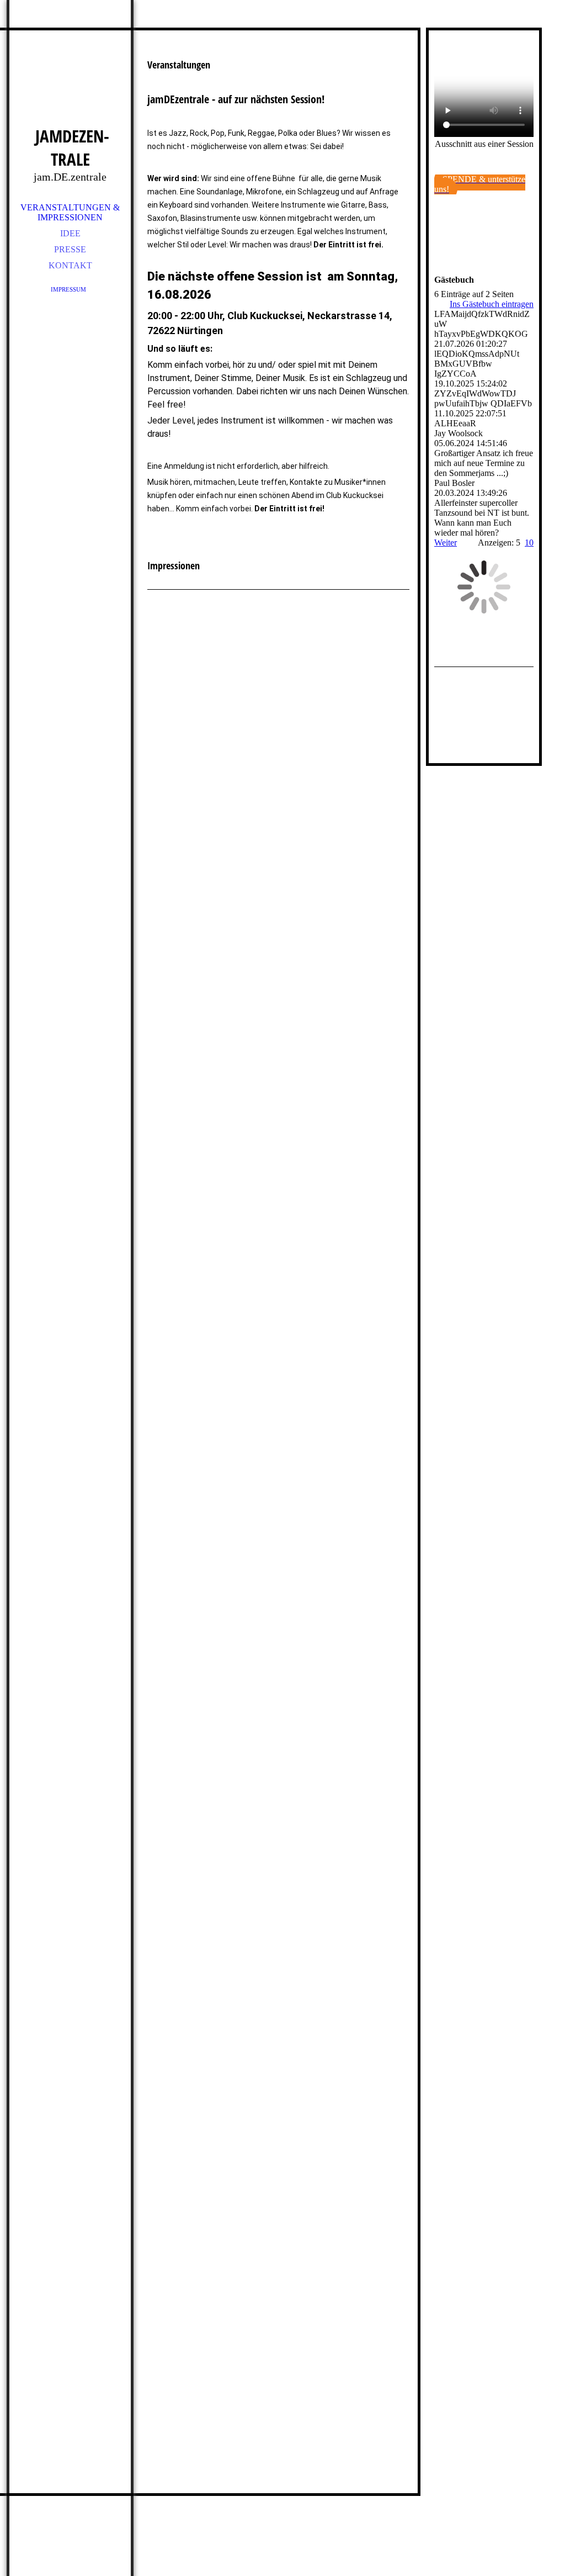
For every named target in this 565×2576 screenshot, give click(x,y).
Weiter (446, 543)
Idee (70, 233)
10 (529, 543)
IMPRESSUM (70, 289)
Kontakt (70, 265)
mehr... (159, 2470)
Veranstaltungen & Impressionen (70, 212)
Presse (70, 249)
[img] (70, 77)
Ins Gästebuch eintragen (492, 304)
